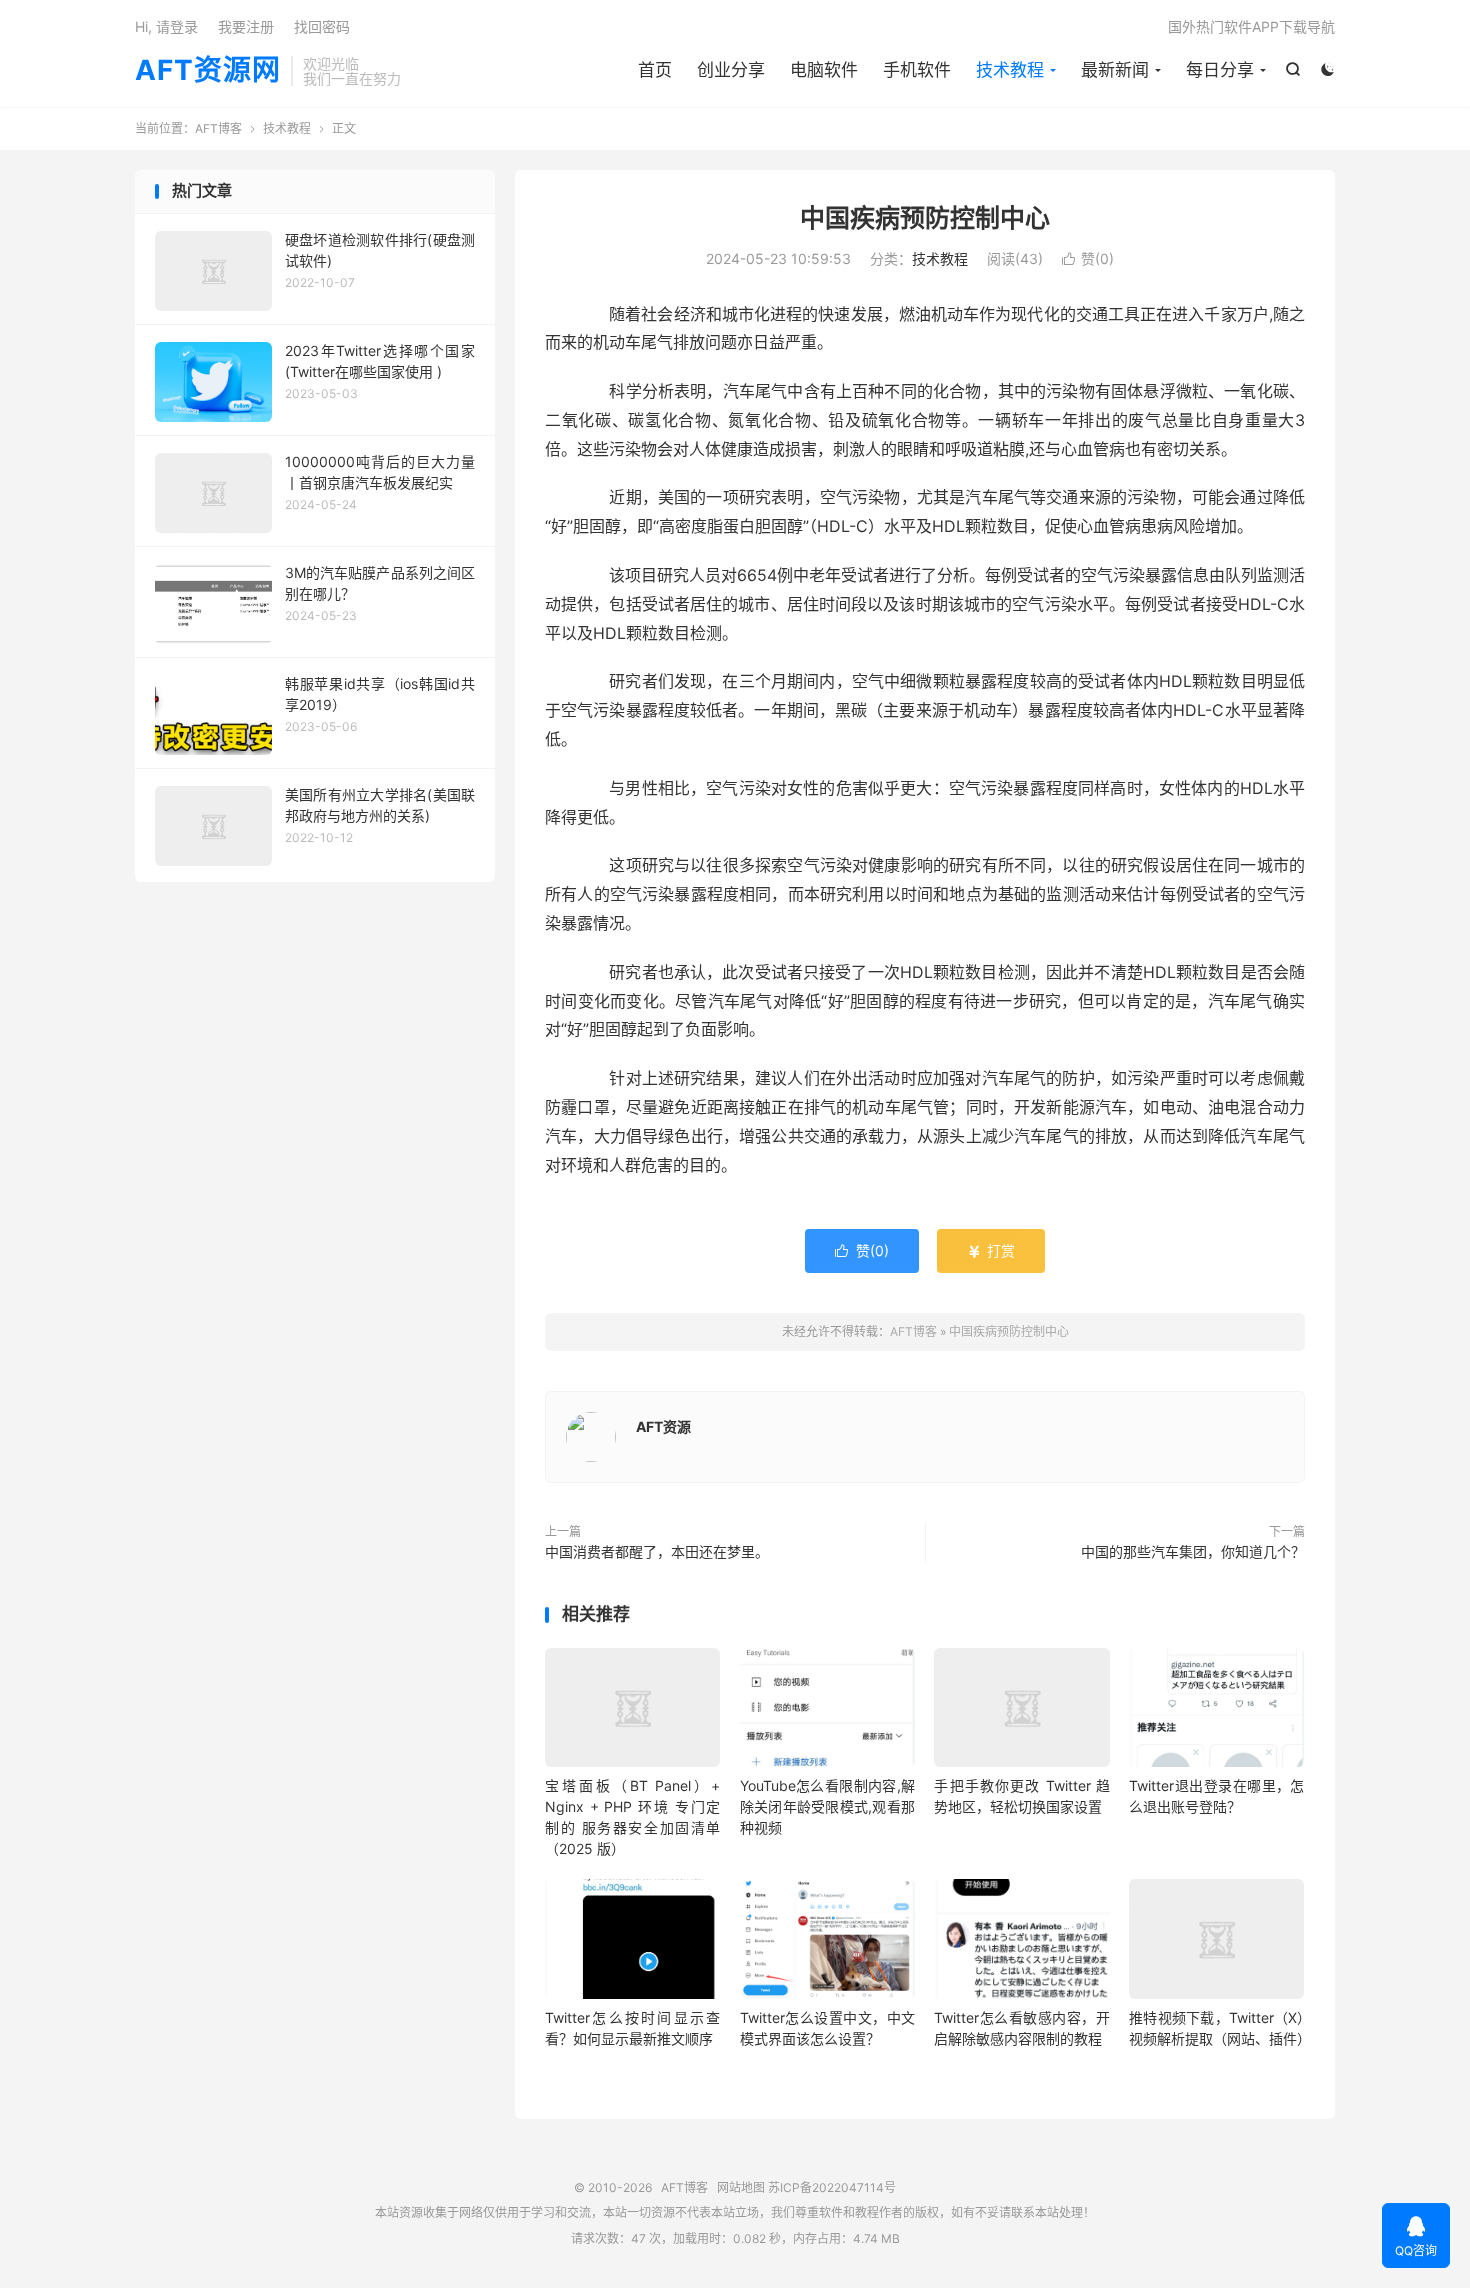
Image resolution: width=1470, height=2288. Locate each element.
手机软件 (917, 70)
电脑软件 (824, 70)
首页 (655, 70)
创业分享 (731, 70)
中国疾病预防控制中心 (925, 218)
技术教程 (1010, 70)
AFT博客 (218, 128)
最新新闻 (1115, 70)
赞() (1088, 258)
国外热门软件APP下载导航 (1251, 26)
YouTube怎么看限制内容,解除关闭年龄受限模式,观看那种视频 (827, 1806)
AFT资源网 (208, 71)
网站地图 (741, 2187)
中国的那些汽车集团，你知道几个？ (1193, 1551)
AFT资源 (663, 1426)
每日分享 (1220, 70)
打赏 (991, 1250)
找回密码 (322, 26)
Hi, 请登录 (166, 26)
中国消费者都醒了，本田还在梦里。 (657, 1551)
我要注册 (246, 26)
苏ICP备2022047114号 (832, 2187)
